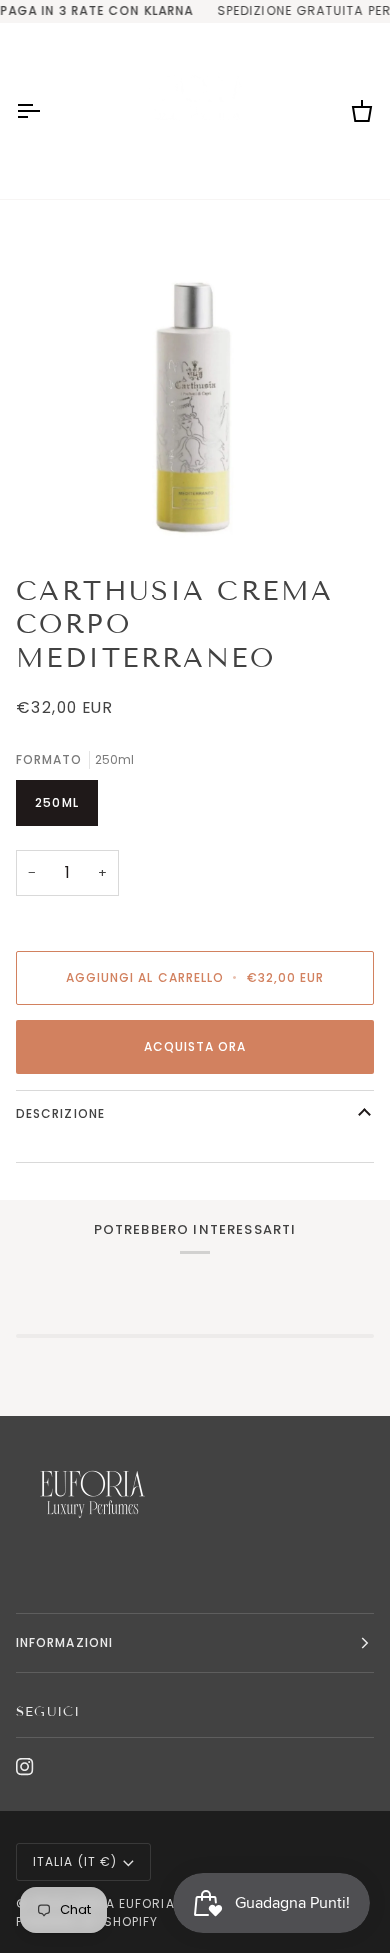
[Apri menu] (46, 111)
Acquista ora (195, 1046)
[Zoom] (195, 379)
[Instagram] (25, 1767)
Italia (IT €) (75, 1861)
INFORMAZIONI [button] (64, 1642)
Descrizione (60, 1113)
